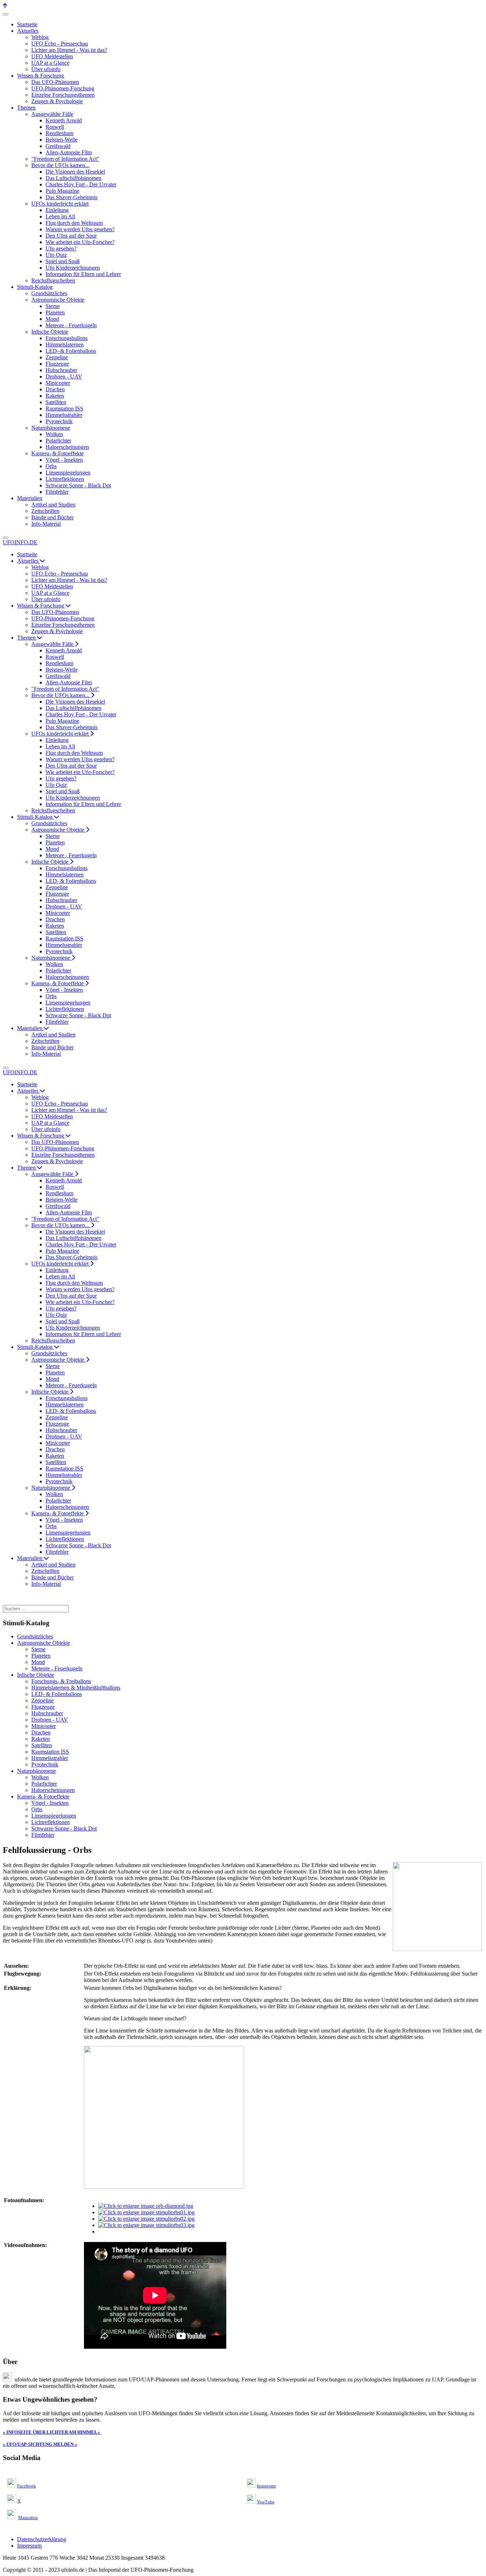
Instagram (266, 2486)
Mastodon (28, 2517)
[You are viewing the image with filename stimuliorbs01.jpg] (146, 2212)
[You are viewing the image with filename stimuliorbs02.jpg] (146, 2219)
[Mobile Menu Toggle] (6, 14)
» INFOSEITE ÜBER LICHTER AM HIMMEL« (51, 2432)
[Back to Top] (5, 6)
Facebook (27, 2486)
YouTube (266, 2502)
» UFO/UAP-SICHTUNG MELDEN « (40, 2444)
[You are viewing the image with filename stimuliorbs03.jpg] (146, 2225)
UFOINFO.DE (20, 542)
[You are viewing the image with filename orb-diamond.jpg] (146, 2206)
